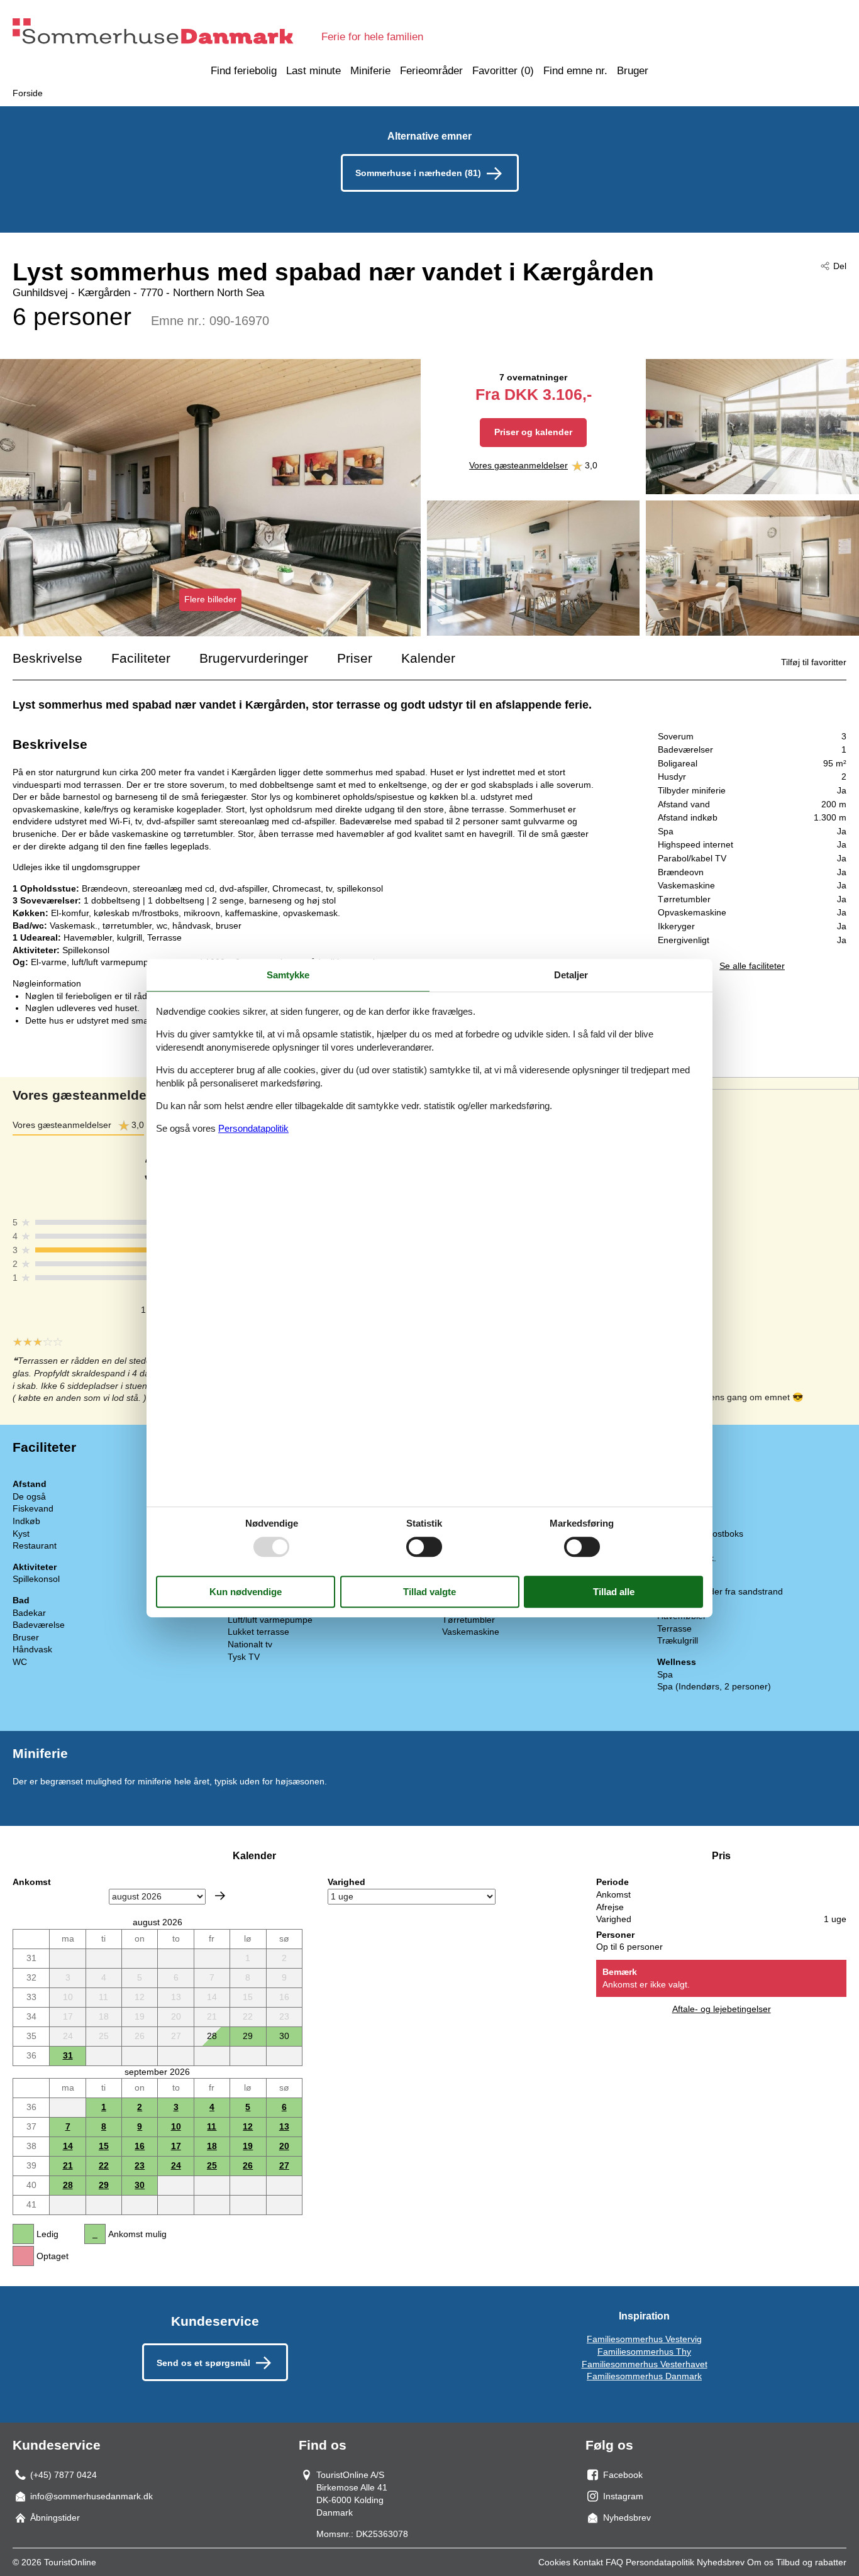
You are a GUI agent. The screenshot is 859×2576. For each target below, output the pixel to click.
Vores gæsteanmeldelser (518, 465)
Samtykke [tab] (288, 975)
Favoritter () (503, 71)
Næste (220, 1896)
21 (68, 2165)
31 (68, 2055)
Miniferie (370, 71)
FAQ (614, 2562)
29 (104, 2185)
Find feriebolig (244, 71)
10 (176, 2126)
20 (284, 2146)
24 (176, 2165)
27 (284, 2165)
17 (176, 2146)
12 (248, 2126)
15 (104, 2146)
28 (68, 2185)
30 (140, 2185)
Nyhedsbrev (721, 2562)
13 (284, 2126)
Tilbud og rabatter (811, 2562)
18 (212, 2146)
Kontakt (588, 2562)
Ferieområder (431, 71)
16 (140, 2146)
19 (248, 2146)
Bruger (633, 71)
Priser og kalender (533, 432)
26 (248, 2165)
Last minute (313, 71)
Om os (760, 2562)
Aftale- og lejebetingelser (722, 2009)
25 (212, 2165)
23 (140, 2165)
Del (840, 266)
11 (212, 2126)
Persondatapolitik (660, 2562)
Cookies (554, 2562)
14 (68, 2146)
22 (104, 2165)
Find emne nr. (575, 71)
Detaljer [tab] (571, 975)
